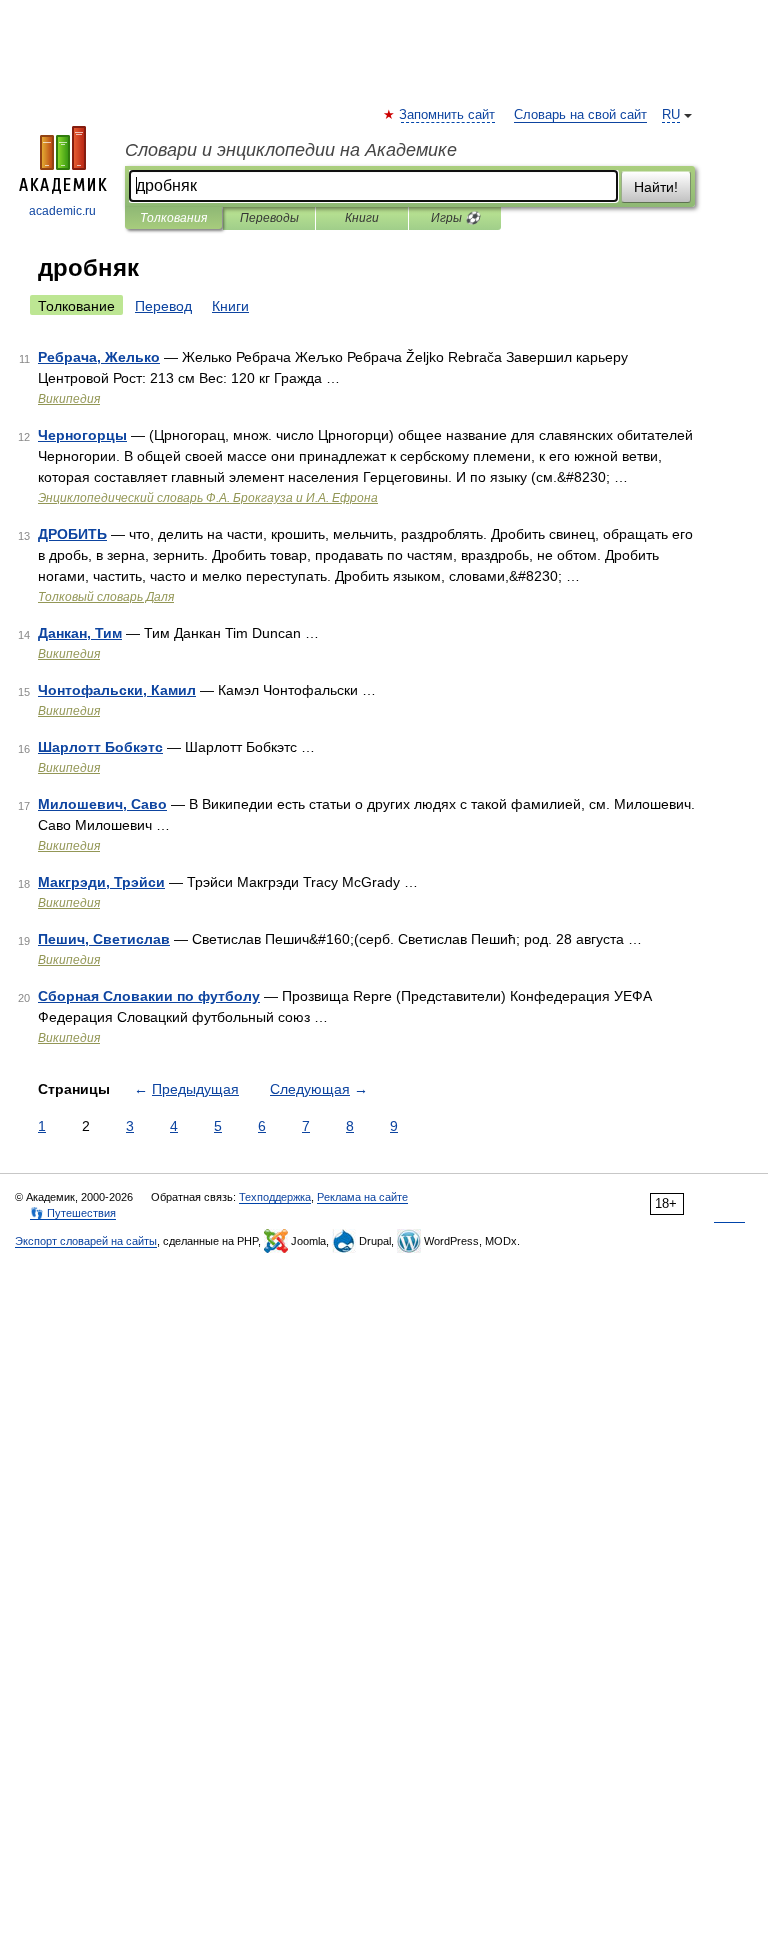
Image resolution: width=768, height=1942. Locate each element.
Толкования (173, 218)
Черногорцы (82, 435)
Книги (362, 218)
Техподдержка (275, 1197)
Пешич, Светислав (104, 939)
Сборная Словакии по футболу (149, 996)
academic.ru (62, 211)
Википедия (69, 399)
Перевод (163, 306)
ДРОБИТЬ (72, 534)
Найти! (656, 187)
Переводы (269, 218)
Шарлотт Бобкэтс (100, 747)
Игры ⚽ (455, 218)
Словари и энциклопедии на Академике (291, 150)
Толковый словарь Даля (106, 597)
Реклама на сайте (362, 1197)
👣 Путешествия (73, 1213)
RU (671, 115)
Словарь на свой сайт (580, 115)
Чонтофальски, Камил (117, 690)
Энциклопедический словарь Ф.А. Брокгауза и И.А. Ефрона (208, 498)
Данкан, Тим (80, 633)
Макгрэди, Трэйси (101, 882)
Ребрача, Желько (99, 357)
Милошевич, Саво (102, 804)
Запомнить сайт (448, 115)
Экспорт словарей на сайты (86, 1241)
